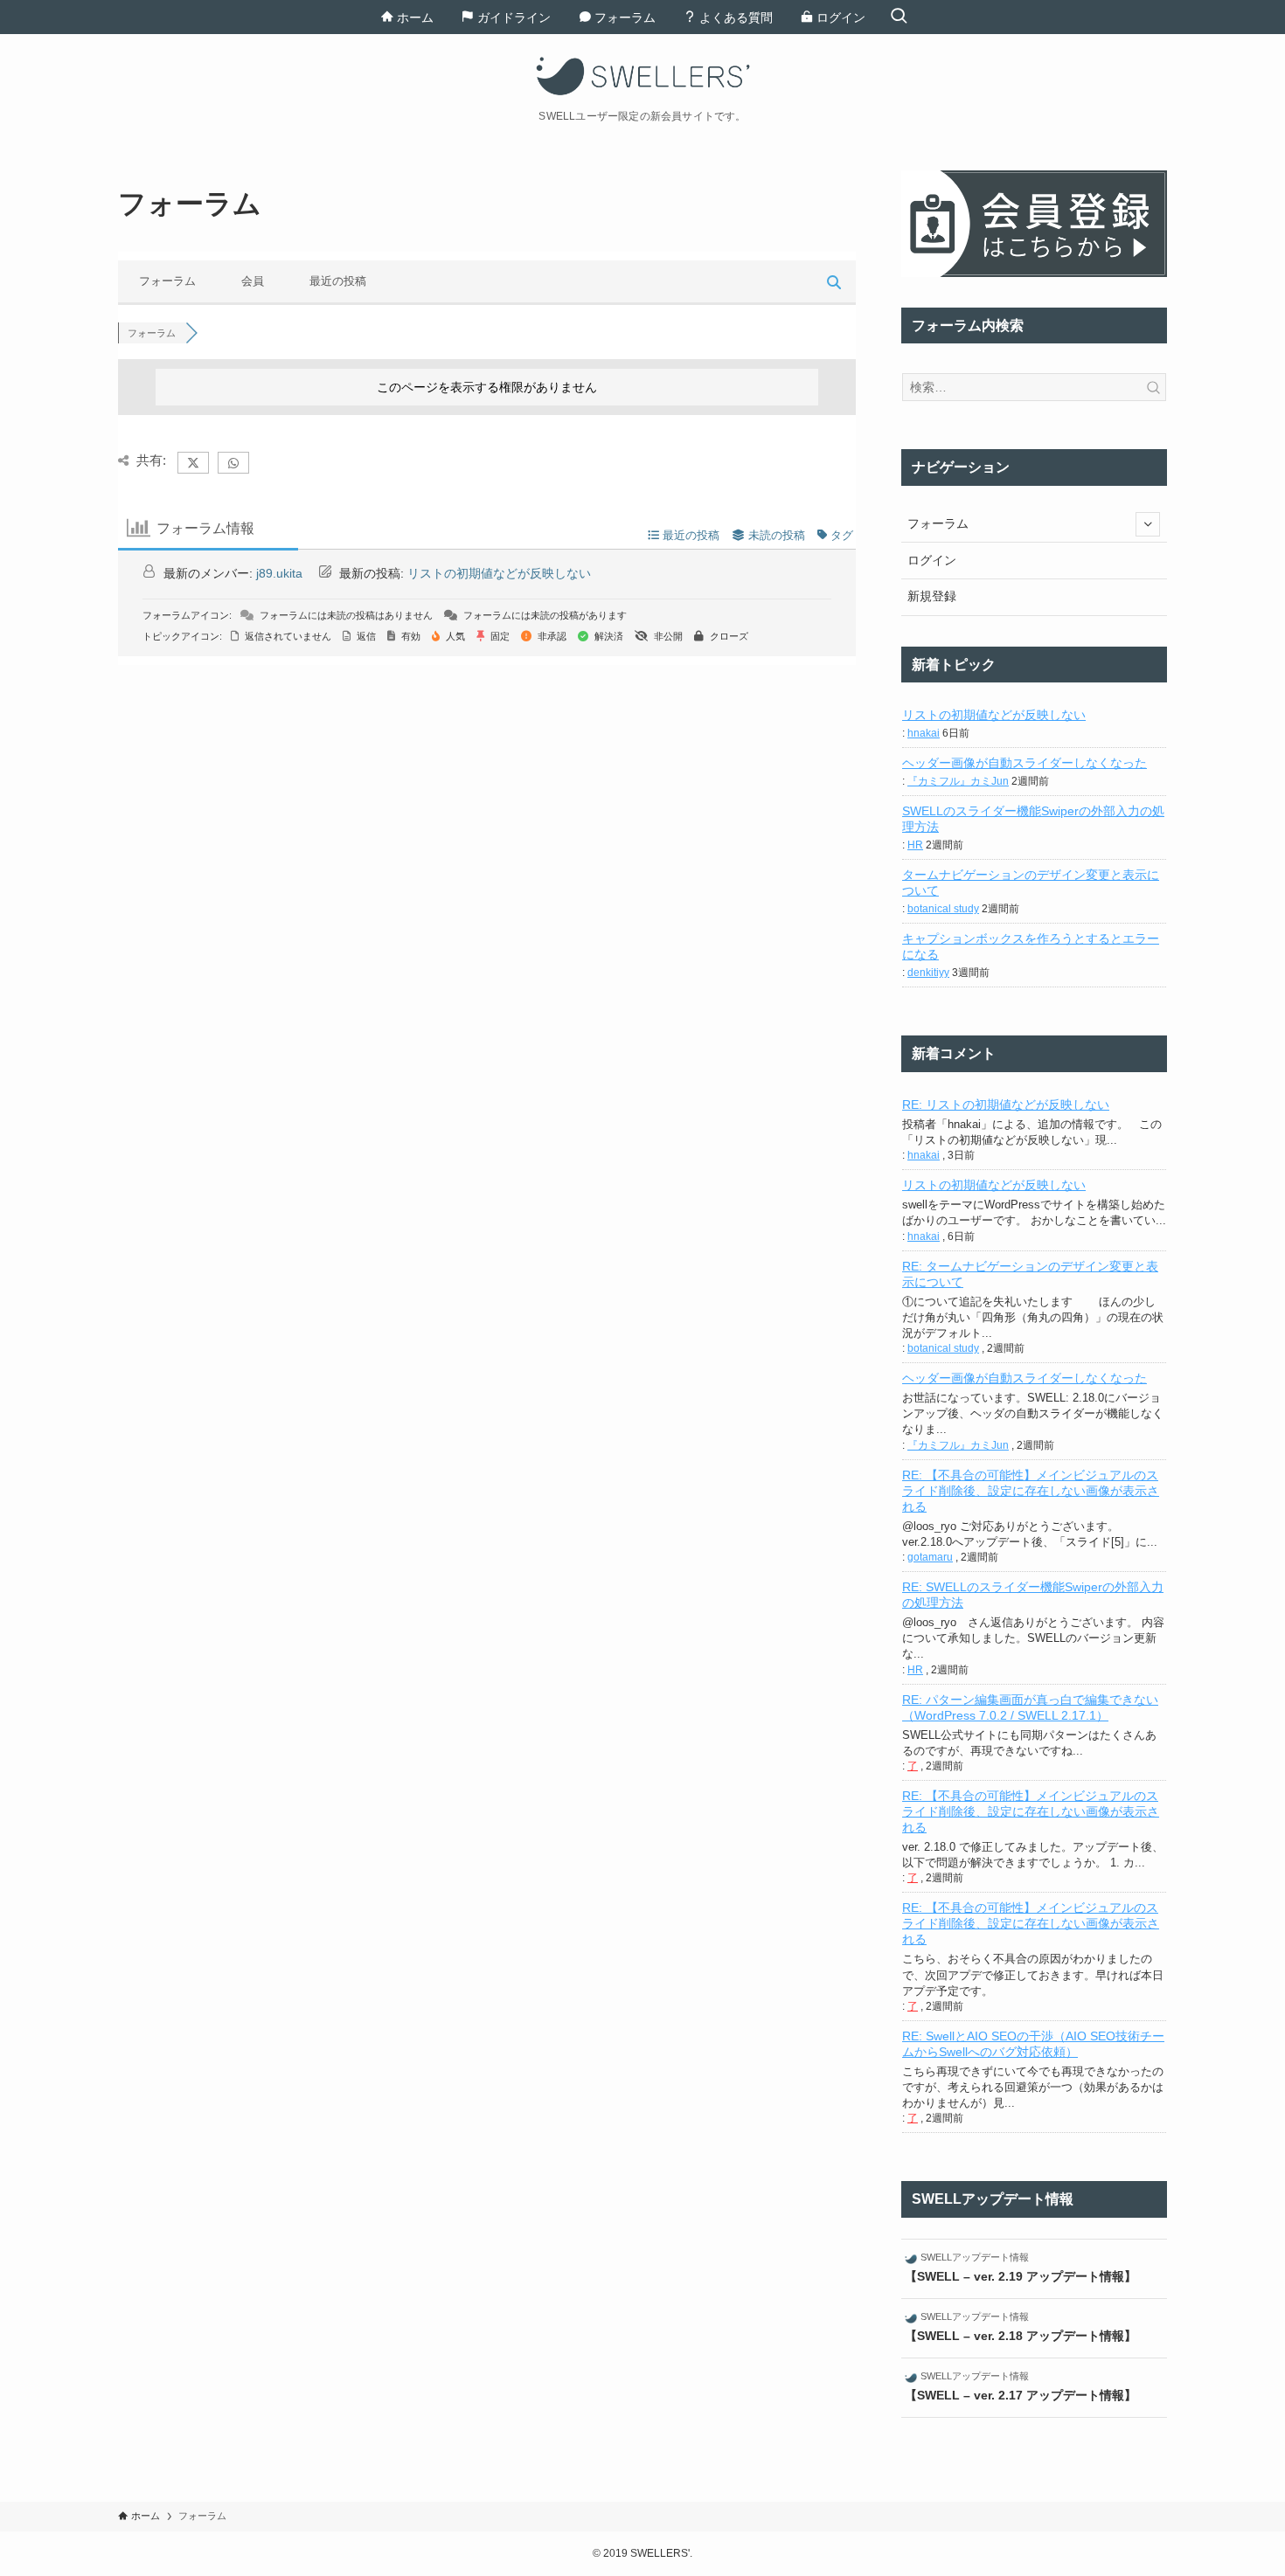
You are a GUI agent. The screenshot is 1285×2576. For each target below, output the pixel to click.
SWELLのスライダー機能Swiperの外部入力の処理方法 (1033, 819)
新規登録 (932, 596)
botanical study (943, 909)
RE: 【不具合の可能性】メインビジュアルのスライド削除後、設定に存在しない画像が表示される (1031, 1491)
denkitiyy (928, 973)
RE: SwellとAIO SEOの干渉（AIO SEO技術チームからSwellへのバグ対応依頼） (1033, 2044)
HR (915, 845)
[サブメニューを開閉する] (1148, 524)
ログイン (932, 560)
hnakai (924, 733)
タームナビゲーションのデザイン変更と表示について (1031, 883)
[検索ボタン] (899, 17)
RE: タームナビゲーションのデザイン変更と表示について (1030, 1274)
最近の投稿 (338, 281)
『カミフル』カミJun (958, 781)
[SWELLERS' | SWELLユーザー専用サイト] (642, 76)
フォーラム (167, 281)
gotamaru (930, 1557)
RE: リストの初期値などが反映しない (1006, 1104)
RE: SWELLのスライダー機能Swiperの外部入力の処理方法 (1033, 1595)
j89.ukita (279, 573)
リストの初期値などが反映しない (499, 573)
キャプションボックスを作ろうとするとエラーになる (1031, 946)
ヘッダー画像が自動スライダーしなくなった (1025, 763)
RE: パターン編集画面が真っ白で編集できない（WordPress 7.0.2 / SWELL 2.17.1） (1030, 1707)
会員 (253, 281)
